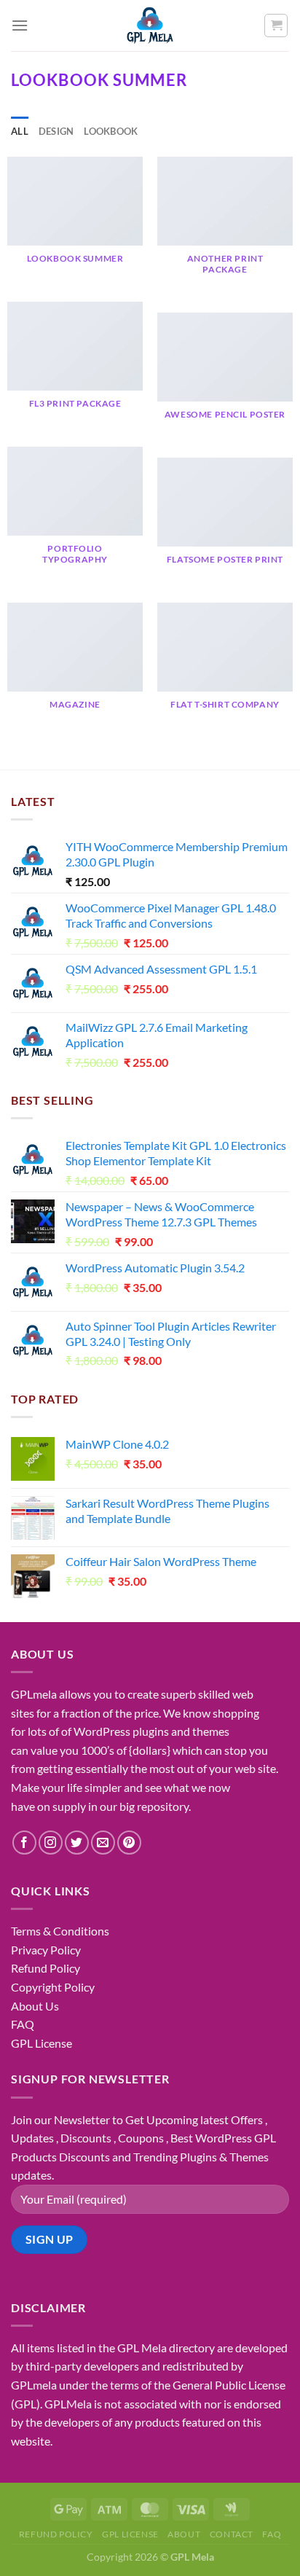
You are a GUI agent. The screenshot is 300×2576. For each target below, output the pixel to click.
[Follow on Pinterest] (129, 1843)
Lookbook (111, 131)
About (184, 2534)
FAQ (23, 2024)
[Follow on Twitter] (77, 1843)
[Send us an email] (103, 1843)
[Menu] (20, 25)
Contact (232, 2534)
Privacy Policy (46, 1950)
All (20, 131)
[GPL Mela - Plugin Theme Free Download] (150, 26)
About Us (35, 2006)
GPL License (42, 2043)
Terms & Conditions (60, 1931)
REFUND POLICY (56, 2534)
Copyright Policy (53, 1987)
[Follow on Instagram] (51, 1843)
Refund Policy (46, 1968)
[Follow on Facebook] (24, 1843)
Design (56, 131)
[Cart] (276, 26)
